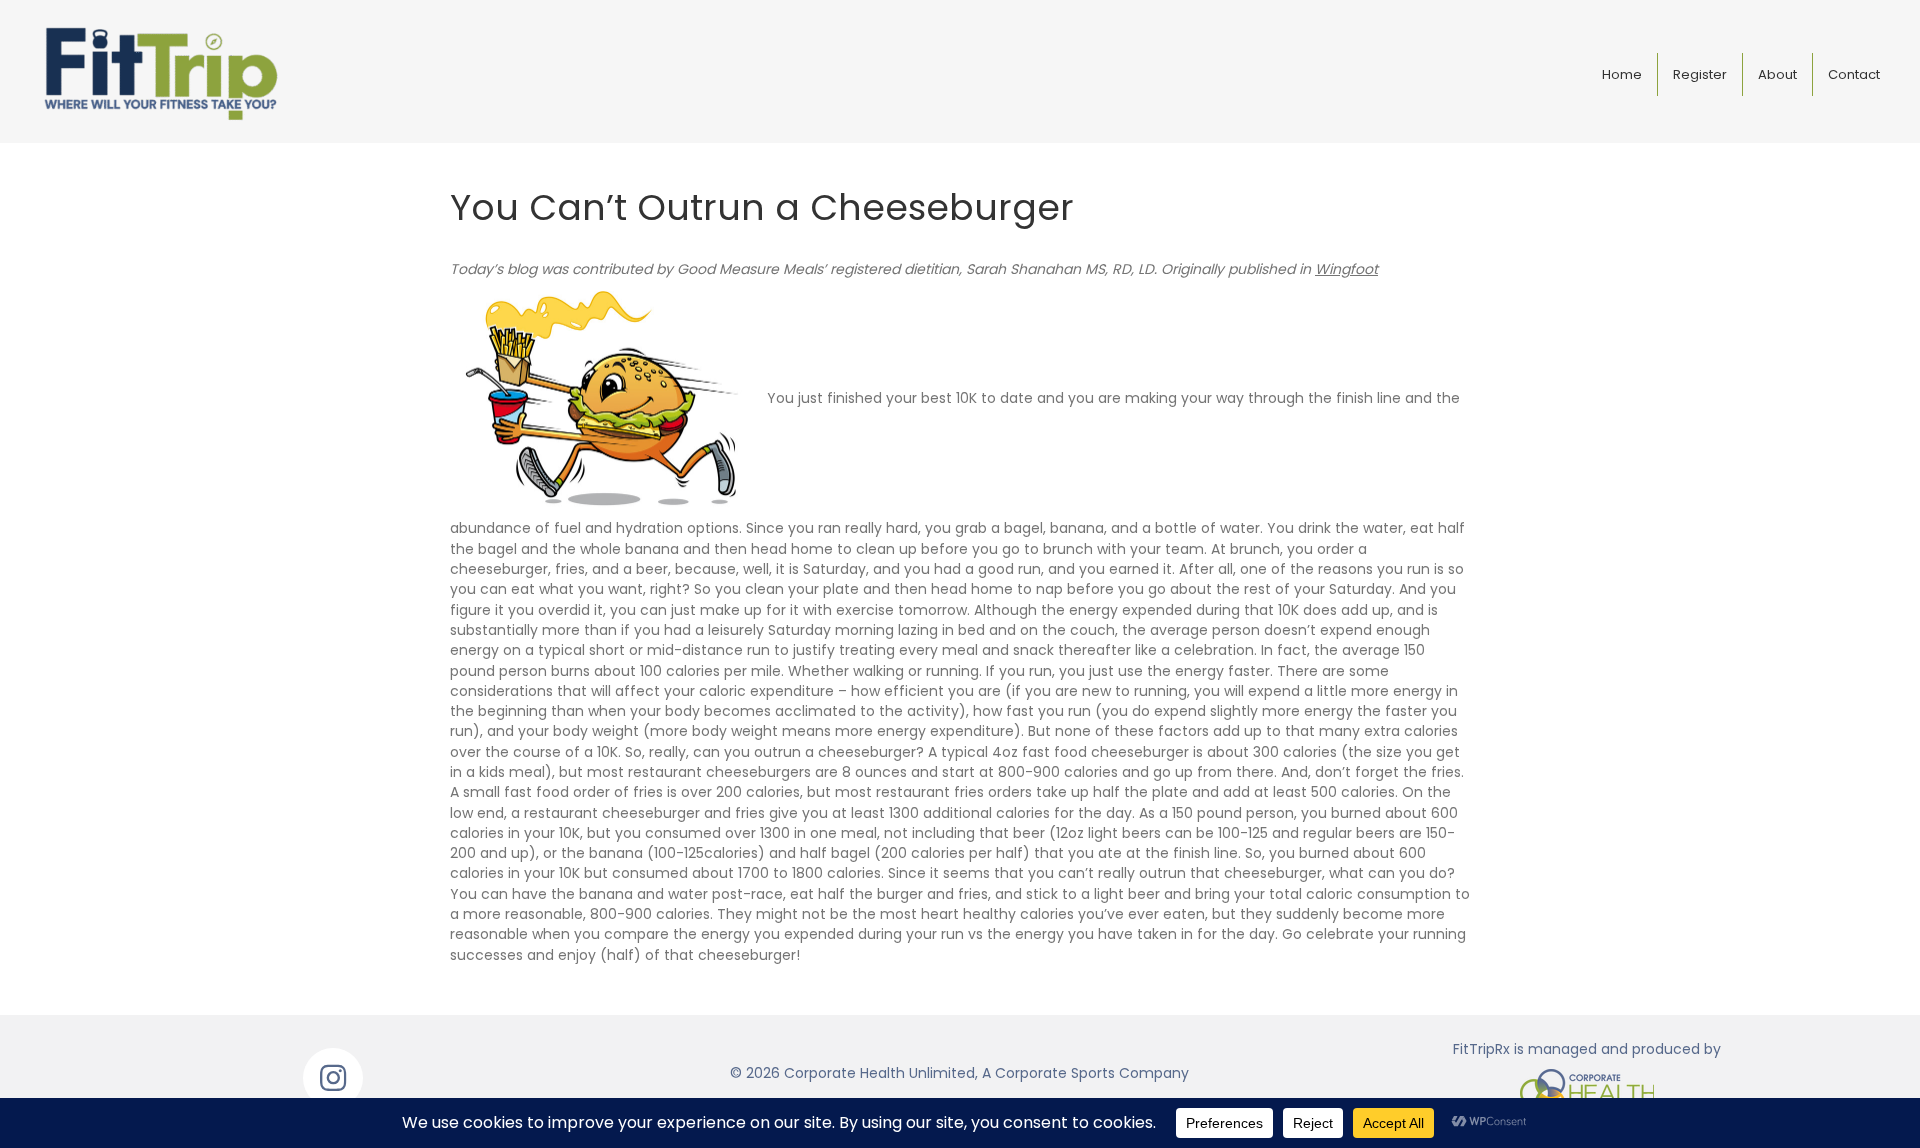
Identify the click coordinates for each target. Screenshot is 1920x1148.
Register (1700, 74)
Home (1622, 74)
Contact (1854, 74)
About (1777, 74)
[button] (333, 1078)
